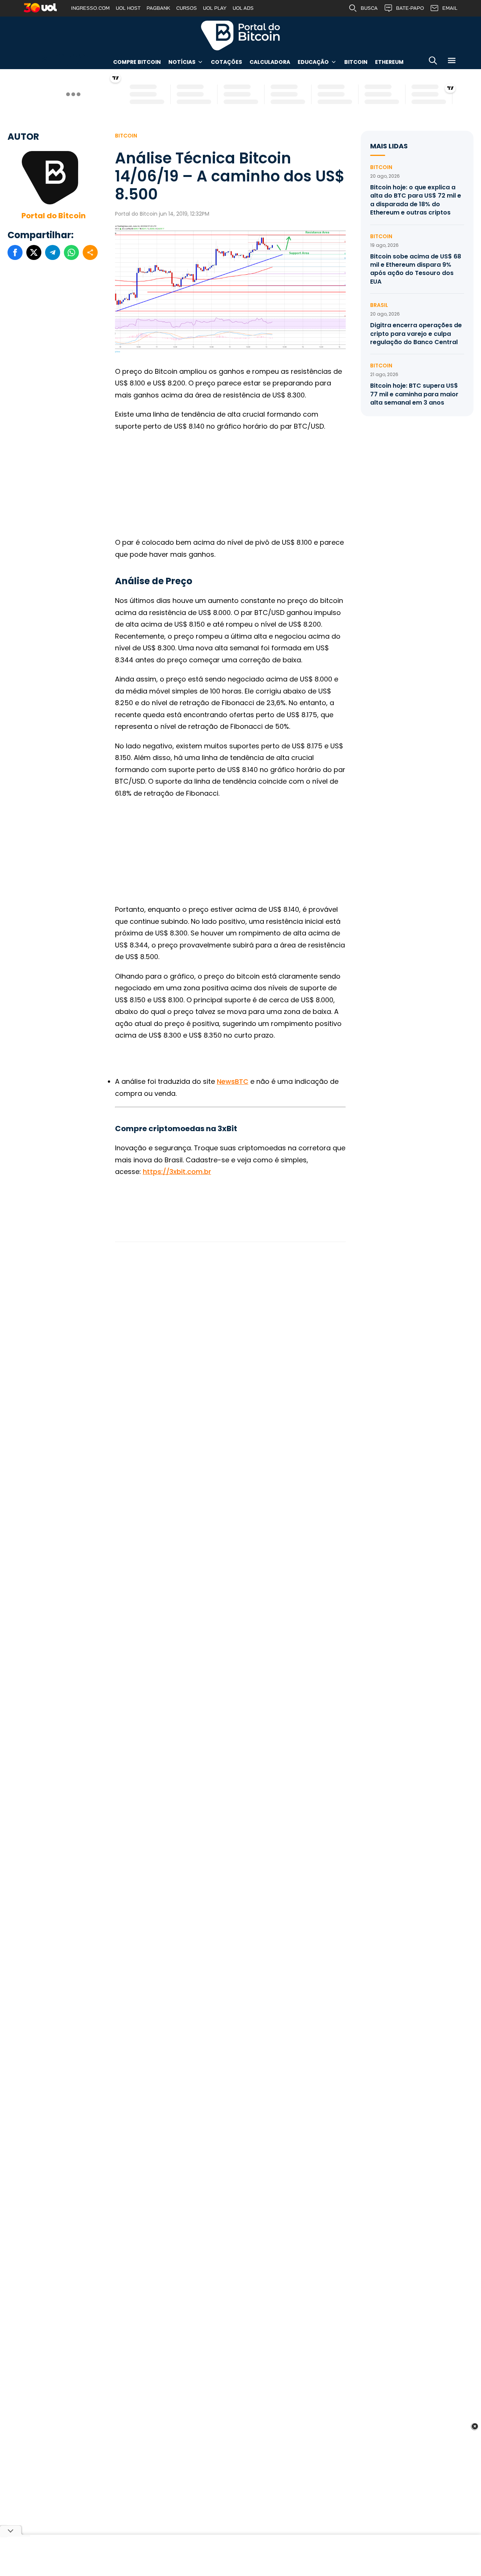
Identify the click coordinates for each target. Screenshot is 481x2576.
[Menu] (452, 62)
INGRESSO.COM (90, 8)
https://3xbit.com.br (177, 1172)
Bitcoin (356, 62)
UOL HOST (128, 8)
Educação (313, 62)
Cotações (226, 62)
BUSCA (369, 8)
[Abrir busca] (433, 62)
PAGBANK (158, 8)
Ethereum (389, 62)
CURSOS (187, 8)
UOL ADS (243, 8)
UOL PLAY (215, 8)
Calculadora (270, 62)
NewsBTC (233, 1081)
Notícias (182, 62)
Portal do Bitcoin (240, 35)
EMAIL (450, 8)
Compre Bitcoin (137, 62)
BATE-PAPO (410, 8)
